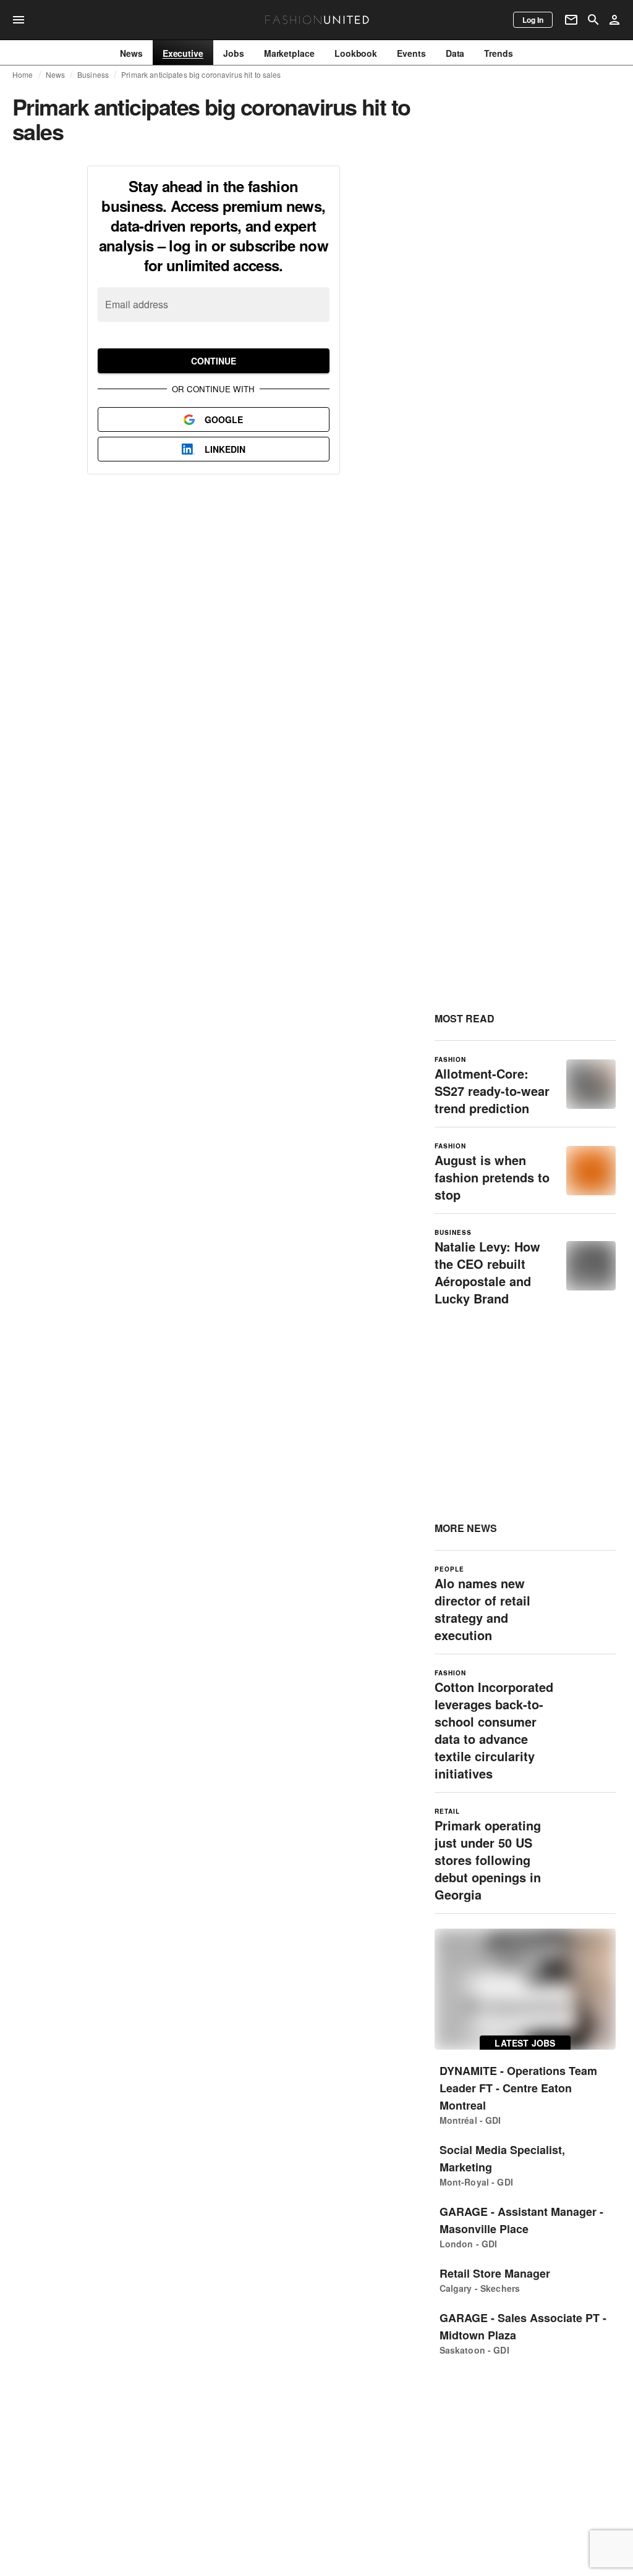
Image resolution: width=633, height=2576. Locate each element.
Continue (214, 361)
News (56, 75)
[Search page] (593, 20)
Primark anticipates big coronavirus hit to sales (201, 75)
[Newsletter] (571, 20)
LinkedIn (225, 449)
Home (23, 75)
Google (224, 419)
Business (93, 75)
